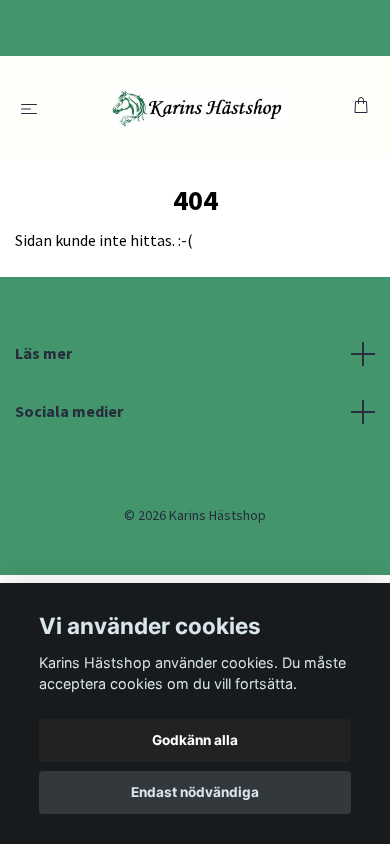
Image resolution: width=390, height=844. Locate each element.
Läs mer (43, 353)
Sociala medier (69, 411)
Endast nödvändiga (195, 792)
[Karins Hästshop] (199, 107)
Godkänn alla (195, 740)
